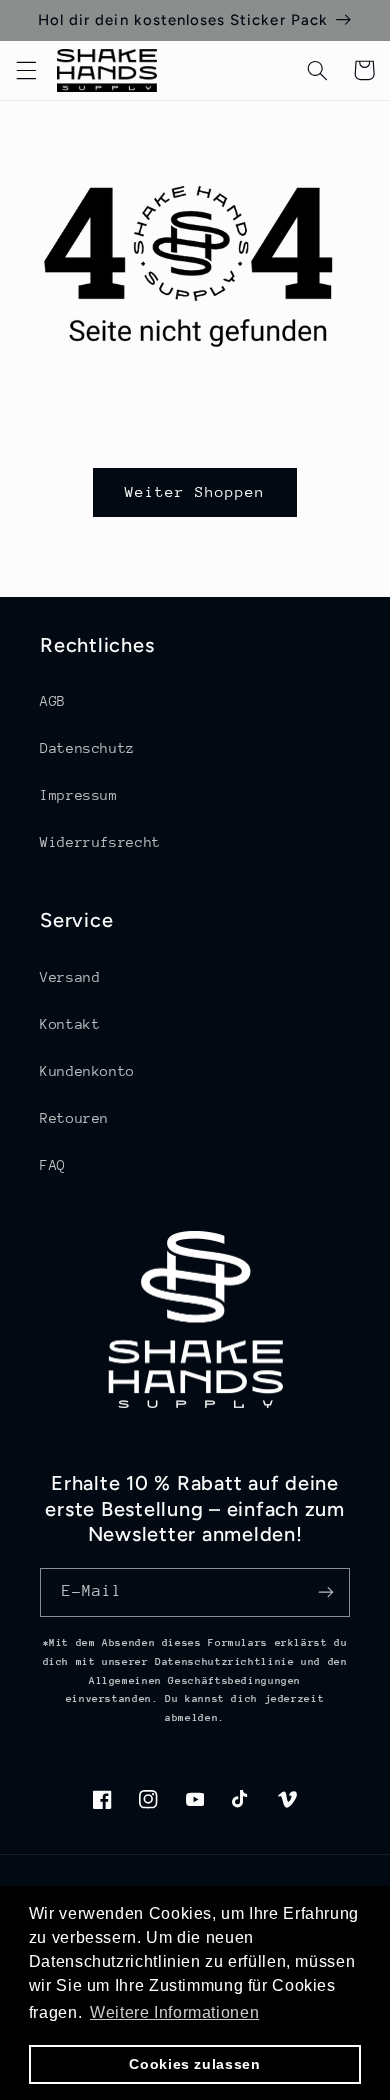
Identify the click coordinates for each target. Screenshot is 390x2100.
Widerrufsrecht (100, 842)
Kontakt (70, 1024)
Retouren (74, 1118)
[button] (26, 70)
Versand (70, 977)
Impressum (79, 795)
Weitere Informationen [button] (174, 2012)
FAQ (53, 1165)
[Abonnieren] (326, 1592)
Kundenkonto (87, 1071)
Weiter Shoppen (195, 491)
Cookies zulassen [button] (194, 2064)
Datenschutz (87, 748)
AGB (53, 701)
